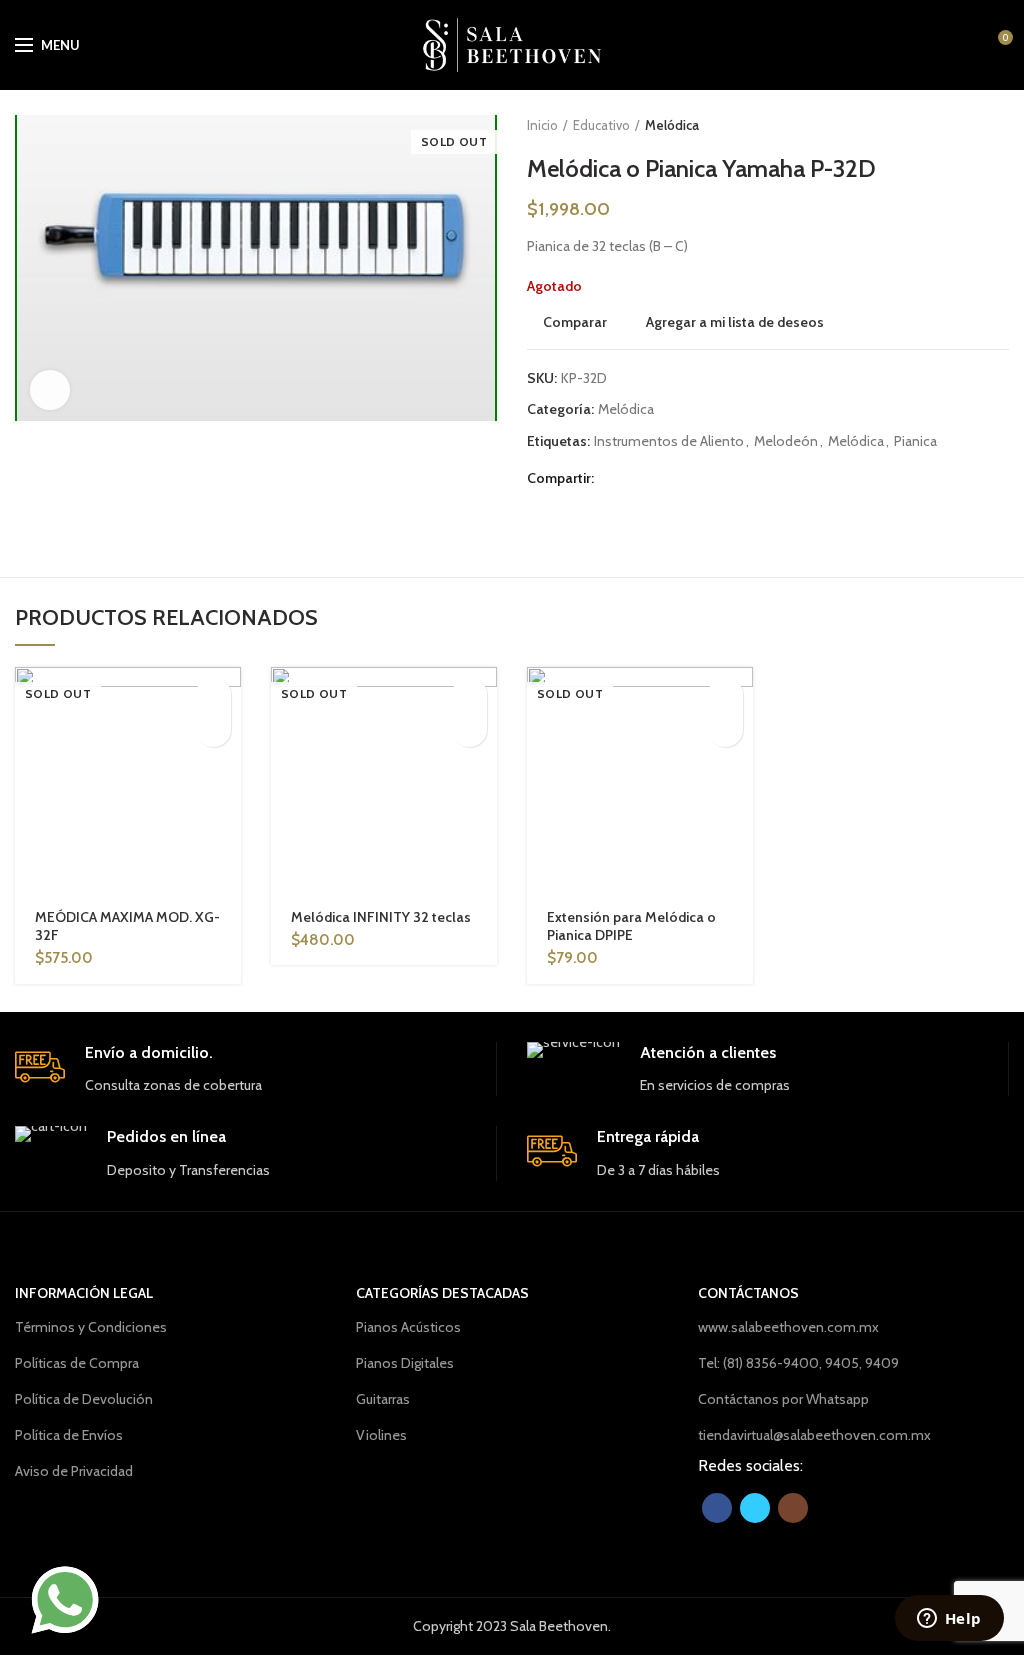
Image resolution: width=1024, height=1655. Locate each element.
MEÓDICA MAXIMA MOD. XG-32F (127, 926)
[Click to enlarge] (50, 390)
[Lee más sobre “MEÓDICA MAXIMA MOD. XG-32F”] (213, 694)
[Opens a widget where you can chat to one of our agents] (949, 1620)
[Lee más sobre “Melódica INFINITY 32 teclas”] (469, 694)
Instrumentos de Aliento (669, 441)
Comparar (575, 322)
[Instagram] (793, 1508)
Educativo (601, 125)
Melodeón (786, 441)
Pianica (915, 441)
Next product (999, 125)
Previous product (959, 125)
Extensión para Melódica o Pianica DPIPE (631, 926)
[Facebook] (614, 478)
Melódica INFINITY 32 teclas (381, 917)
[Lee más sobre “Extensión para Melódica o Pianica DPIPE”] (725, 694)
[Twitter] (639, 478)
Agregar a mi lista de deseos (735, 322)
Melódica (672, 125)
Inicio (542, 125)
